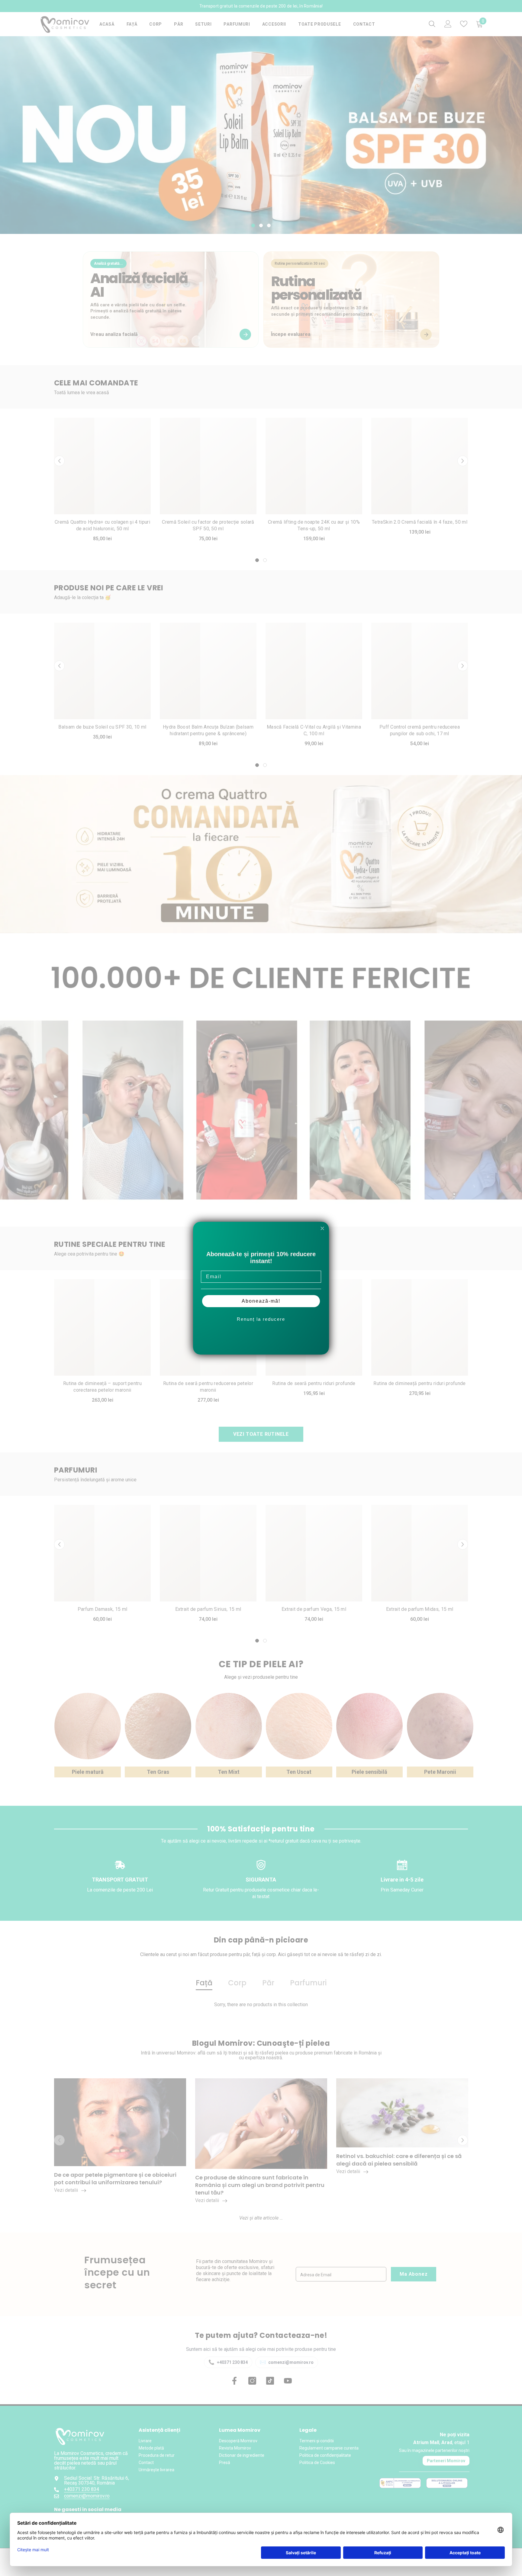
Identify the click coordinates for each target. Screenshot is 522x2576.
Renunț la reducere (261, 1319)
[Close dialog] (322, 1228)
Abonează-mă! (261, 1301)
